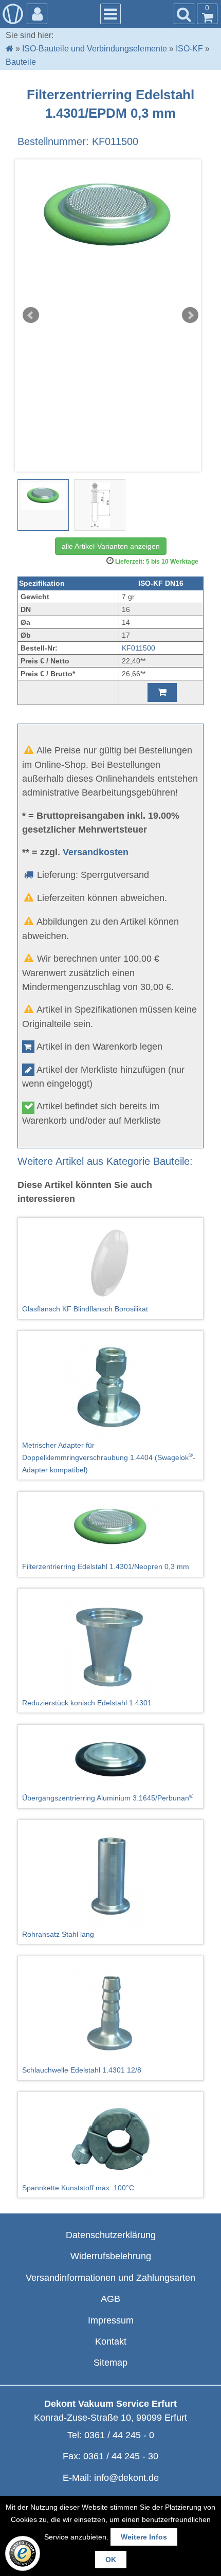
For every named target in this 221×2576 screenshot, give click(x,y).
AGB (110, 2299)
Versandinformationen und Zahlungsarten (110, 2278)
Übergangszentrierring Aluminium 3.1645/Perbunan (108, 1797)
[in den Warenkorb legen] (162, 692)
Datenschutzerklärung (111, 2235)
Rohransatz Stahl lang (58, 1934)
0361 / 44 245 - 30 (121, 2456)
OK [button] (111, 2560)
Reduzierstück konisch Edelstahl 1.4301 (87, 1703)
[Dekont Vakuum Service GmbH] (13, 14)
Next (190, 315)
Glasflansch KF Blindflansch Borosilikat (85, 1309)
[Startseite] (10, 49)
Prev (31, 315)
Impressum (111, 2320)
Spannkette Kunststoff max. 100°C (78, 2188)
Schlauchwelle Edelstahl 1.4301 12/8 (82, 2070)
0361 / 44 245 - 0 (119, 2435)
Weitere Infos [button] (144, 2537)
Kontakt (111, 2341)
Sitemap (110, 2363)
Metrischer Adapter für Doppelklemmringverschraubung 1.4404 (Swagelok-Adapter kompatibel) (109, 1457)
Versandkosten (96, 852)
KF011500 (139, 648)
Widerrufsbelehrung (111, 2256)
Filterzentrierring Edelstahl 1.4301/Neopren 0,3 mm (106, 1566)
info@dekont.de (126, 2478)
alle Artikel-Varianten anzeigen (111, 546)
